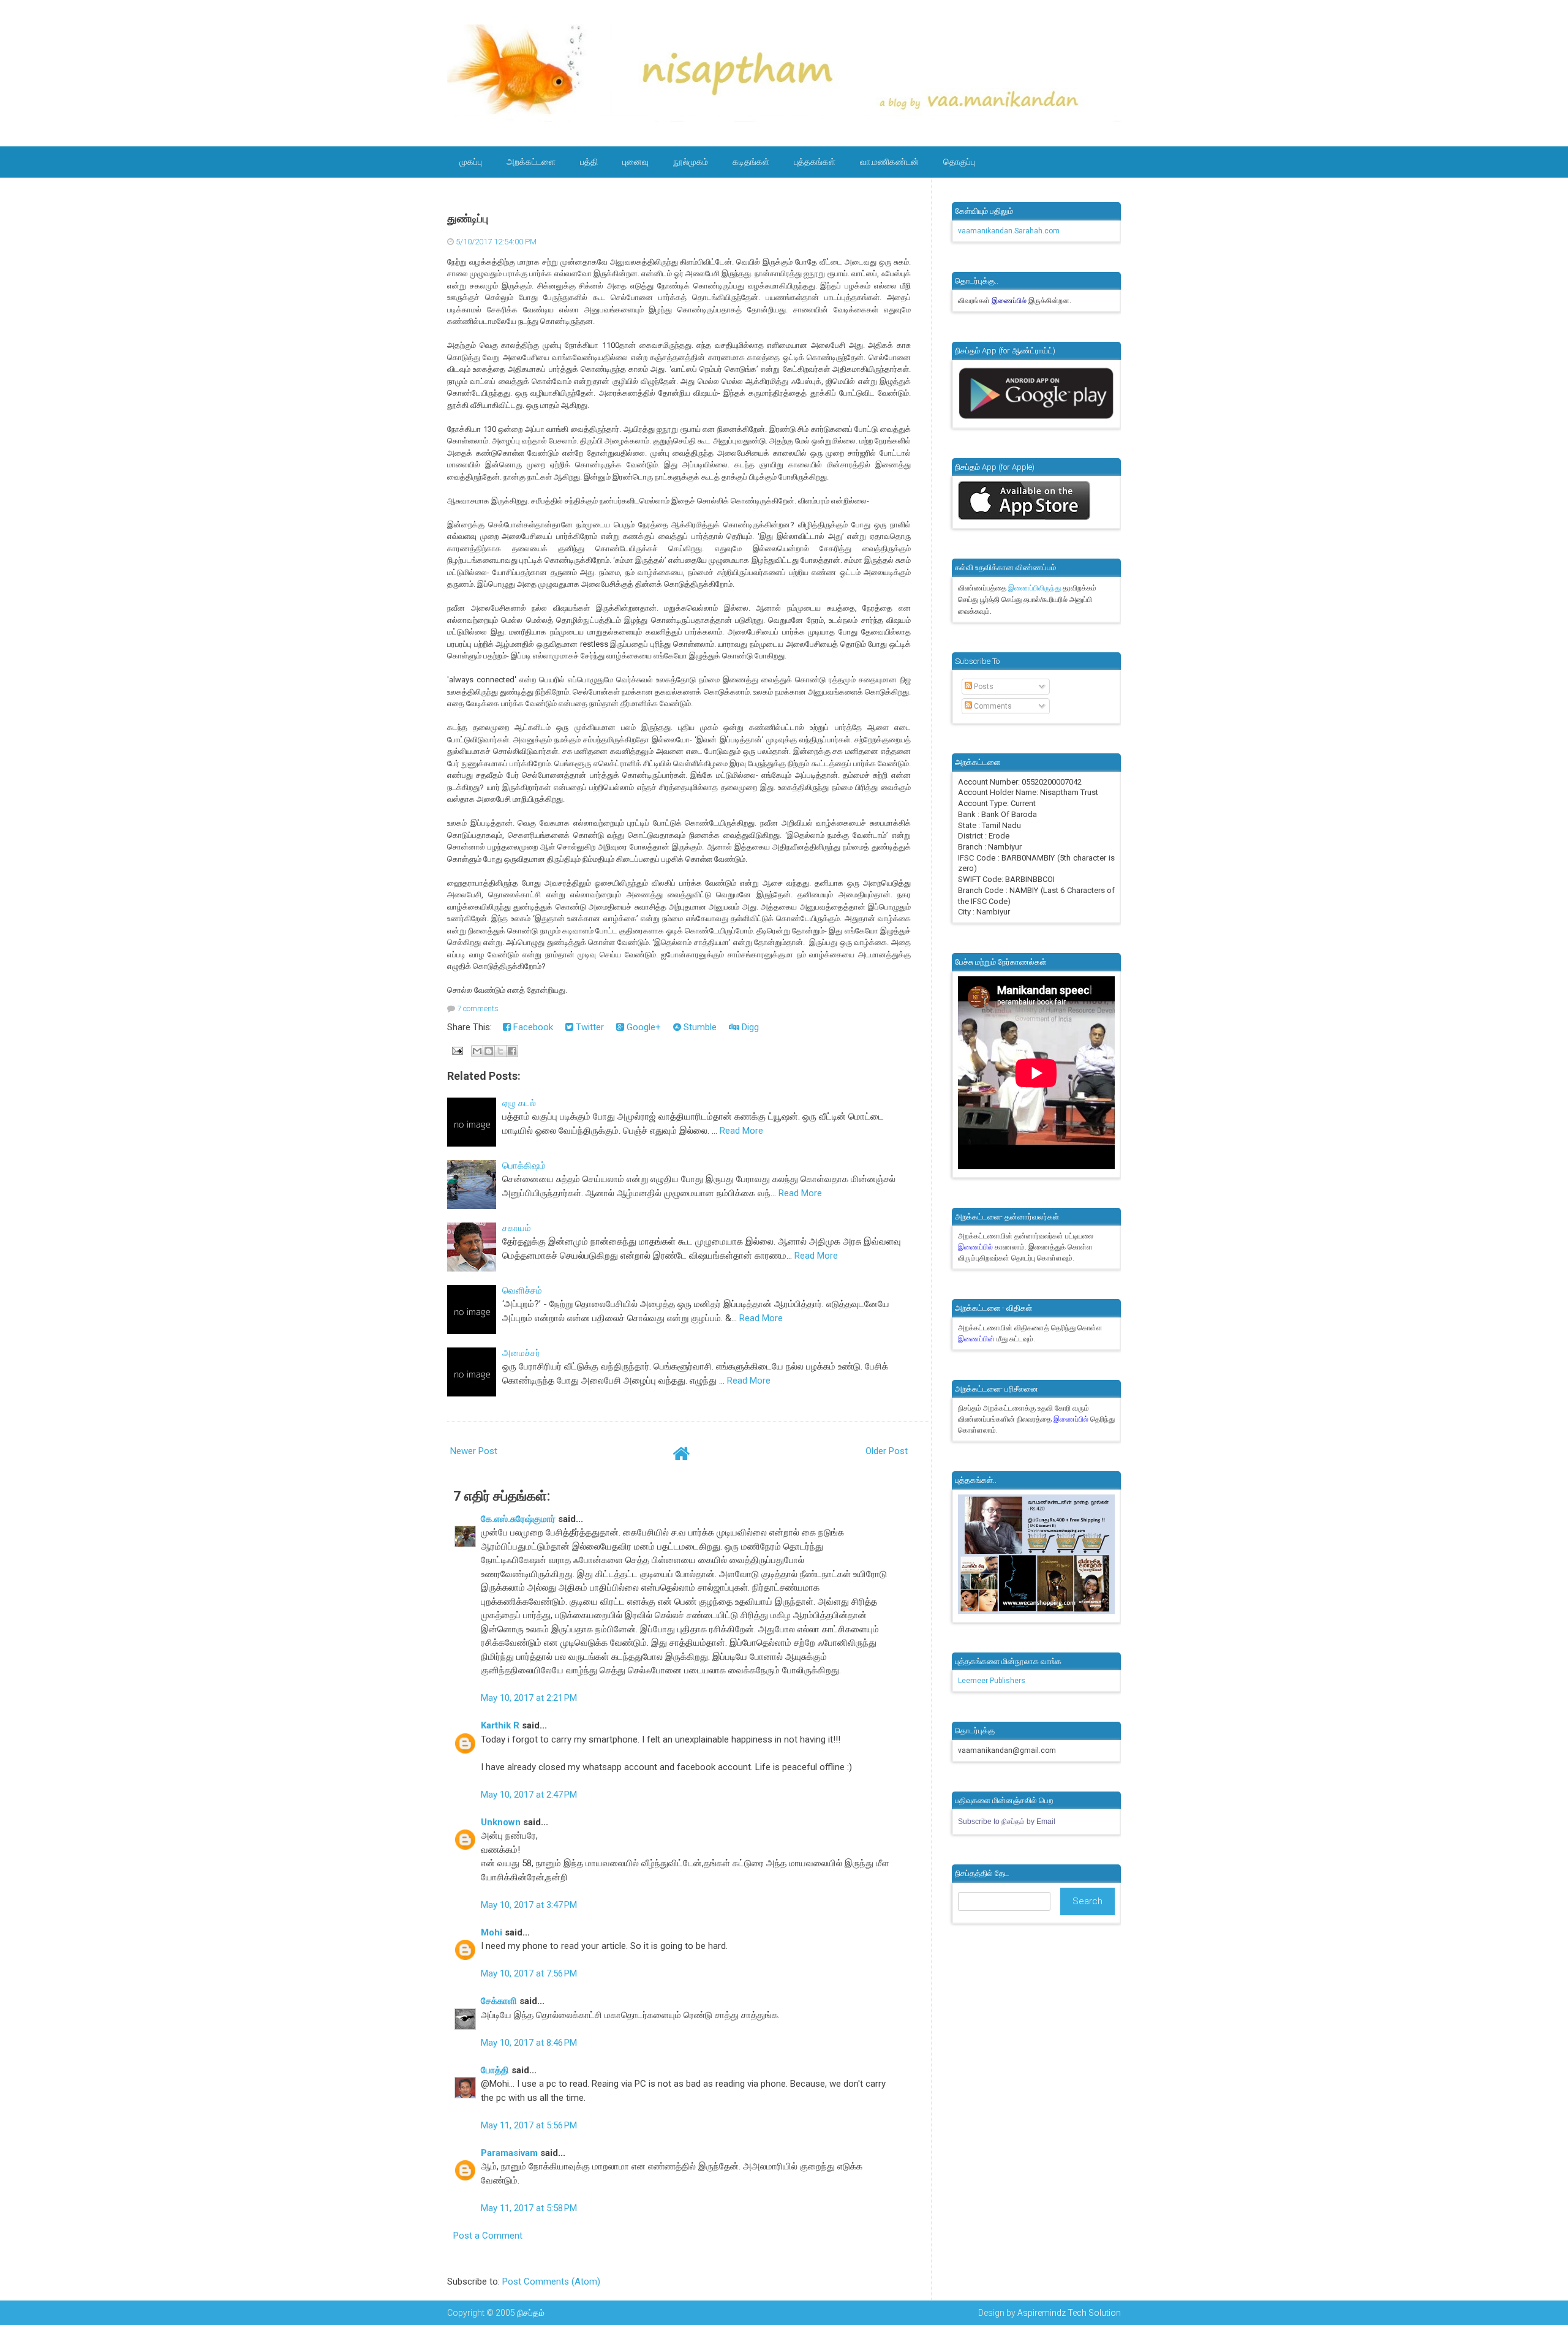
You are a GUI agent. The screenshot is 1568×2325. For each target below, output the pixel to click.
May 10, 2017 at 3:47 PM (529, 1905)
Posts (983, 687)
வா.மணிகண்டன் (889, 162)
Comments (992, 706)
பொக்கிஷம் (524, 1166)
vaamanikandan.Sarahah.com (1009, 231)
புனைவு (635, 162)
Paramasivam (509, 2153)
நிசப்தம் (531, 2313)
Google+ (643, 1027)
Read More (741, 1131)
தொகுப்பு (959, 162)
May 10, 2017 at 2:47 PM (529, 1795)
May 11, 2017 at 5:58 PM (529, 2208)
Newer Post (474, 1451)
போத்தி (495, 2070)
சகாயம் (517, 1228)
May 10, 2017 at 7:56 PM (529, 1973)
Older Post (887, 1451)
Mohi (492, 1932)
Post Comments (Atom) (551, 2282)
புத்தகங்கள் (815, 162)
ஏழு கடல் (519, 1103)
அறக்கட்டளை (531, 162)
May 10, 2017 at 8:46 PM (529, 2043)
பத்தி (589, 162)
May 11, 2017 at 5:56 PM (529, 2125)
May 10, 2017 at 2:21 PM (529, 1698)
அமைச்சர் (521, 1353)
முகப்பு (471, 162)
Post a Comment (488, 2236)
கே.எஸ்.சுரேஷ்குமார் (518, 1519)
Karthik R (500, 1725)
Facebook (532, 1027)
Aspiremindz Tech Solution (1069, 2313)
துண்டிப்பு (468, 219)
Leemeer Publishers (992, 1681)
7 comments (478, 1008)
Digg (749, 1027)
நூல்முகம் (691, 162)
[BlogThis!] (489, 1051)
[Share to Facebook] (512, 1051)
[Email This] (477, 1051)
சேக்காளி (499, 2001)
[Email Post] (456, 1050)
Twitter (589, 1027)
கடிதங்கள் (751, 162)
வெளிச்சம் (522, 1291)
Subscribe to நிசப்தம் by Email (1007, 1822)
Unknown (501, 1822)
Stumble (699, 1027)
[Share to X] (500, 1051)
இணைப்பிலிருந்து (1035, 588)
